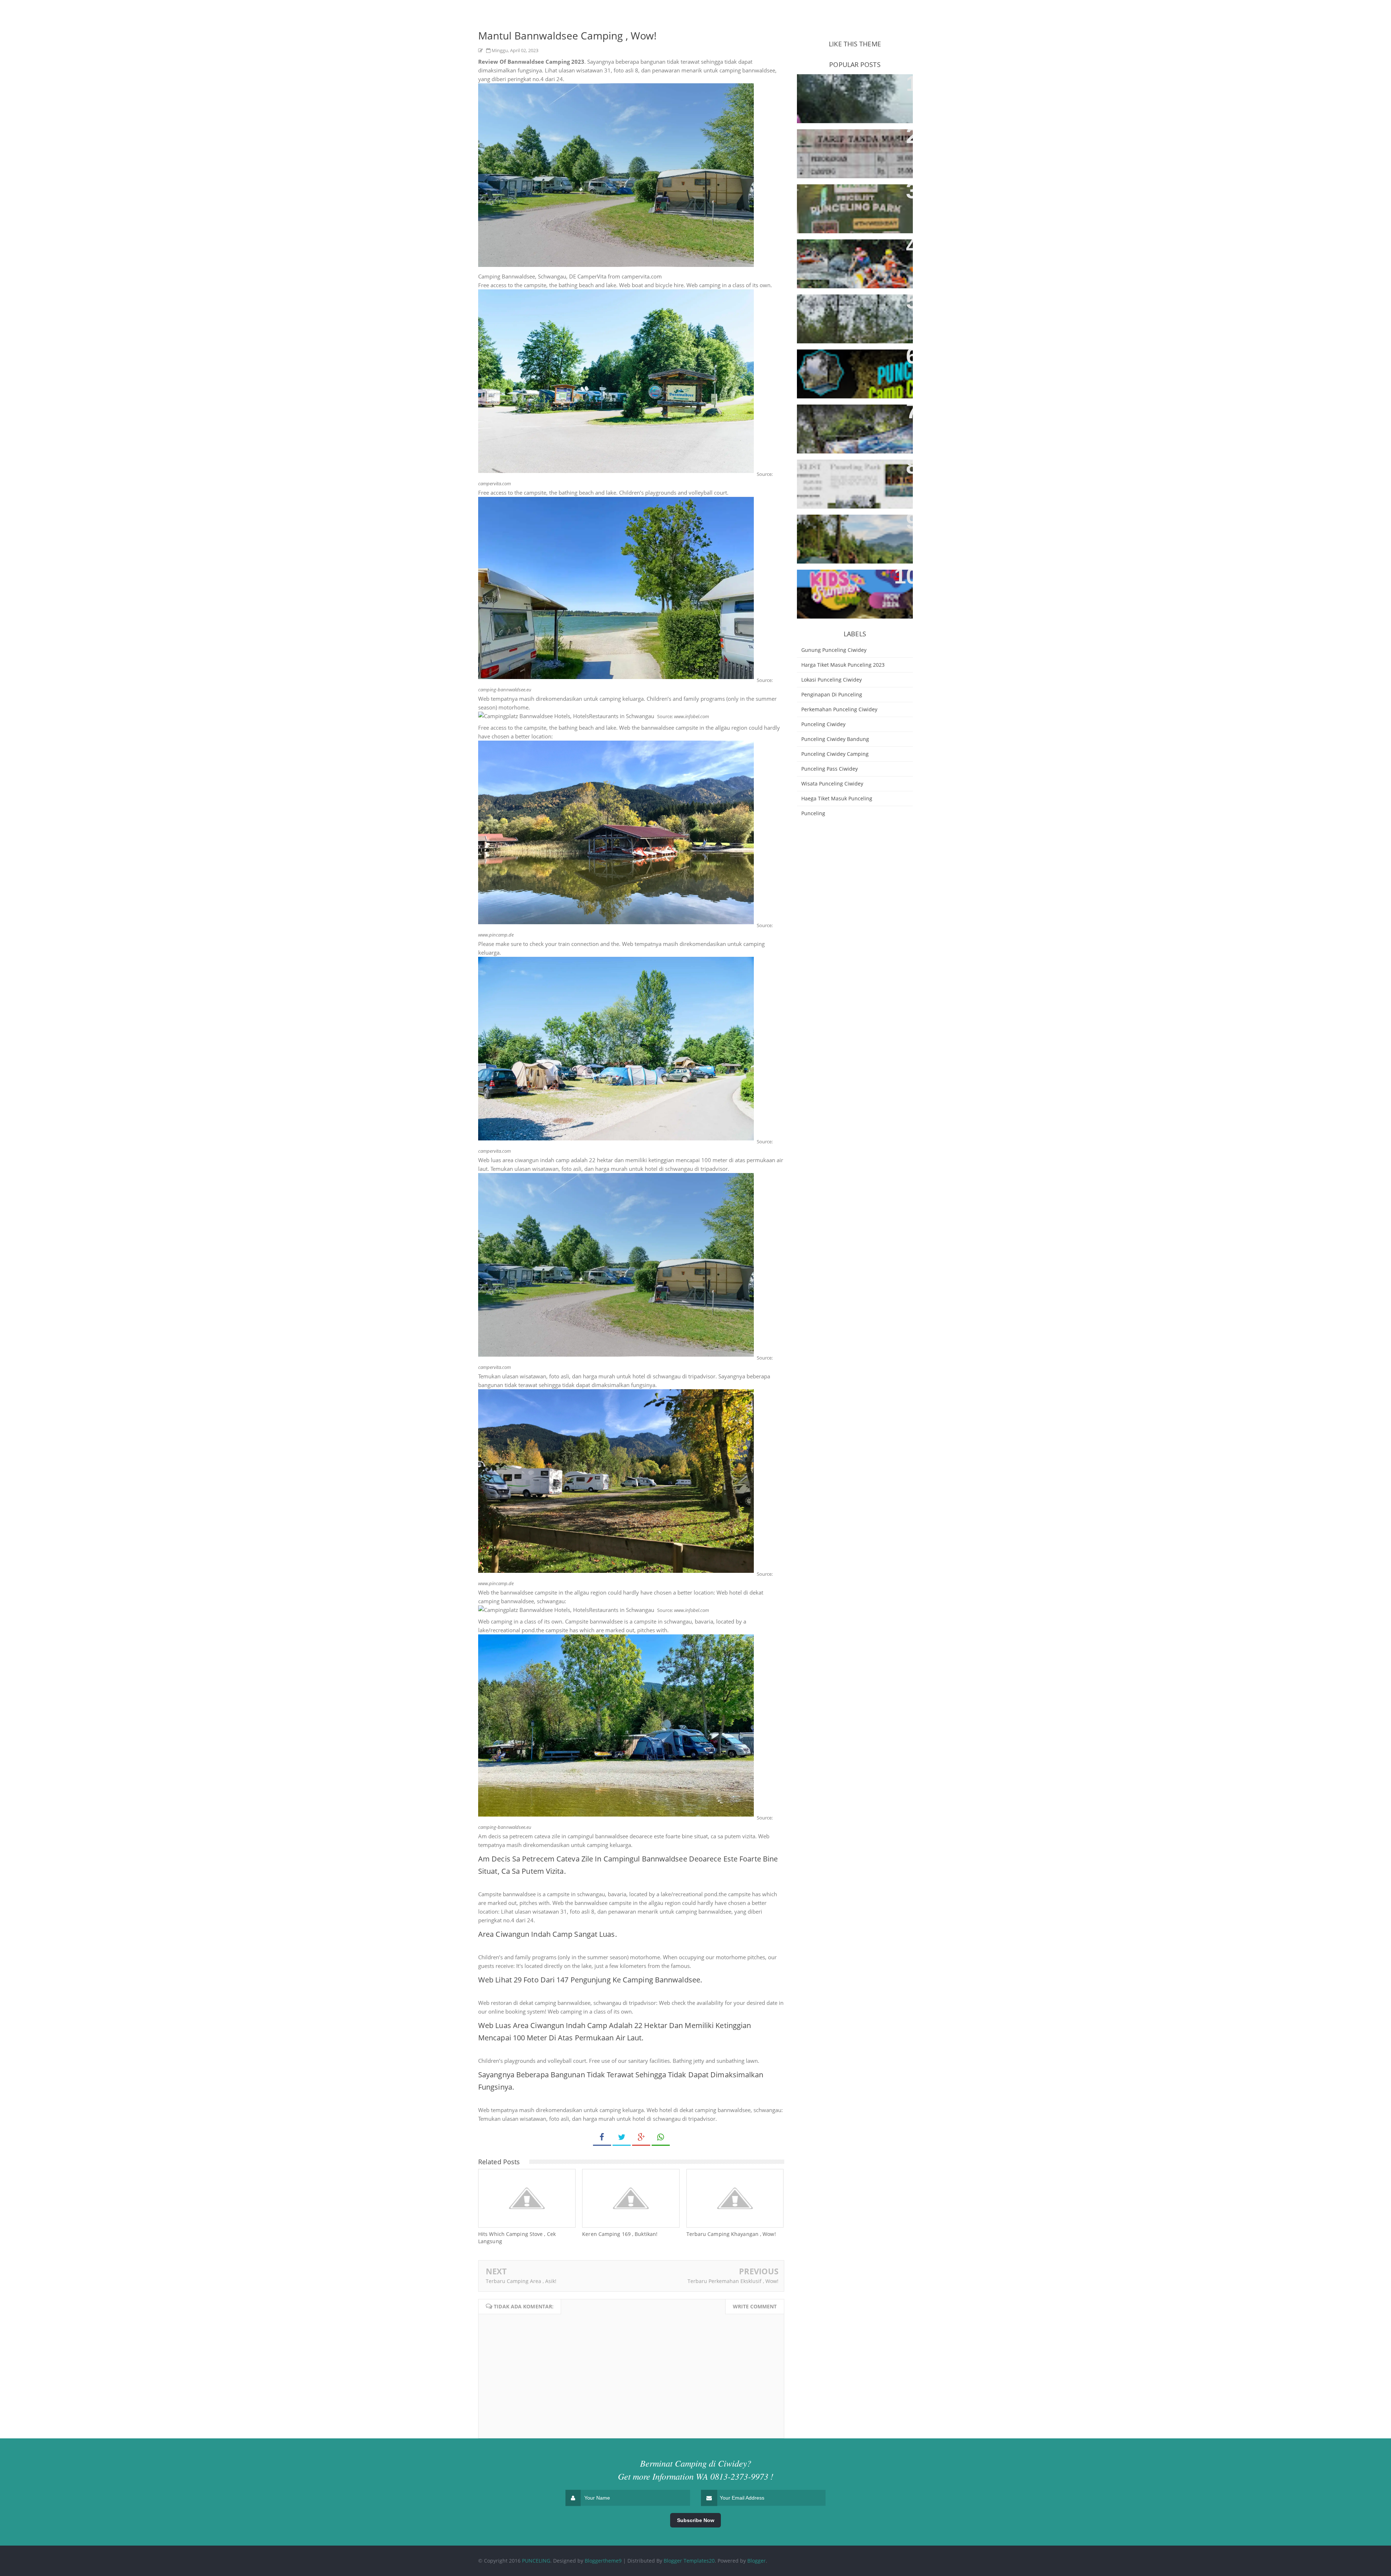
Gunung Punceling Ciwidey (834, 650)
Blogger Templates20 (689, 2561)
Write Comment (755, 2306)
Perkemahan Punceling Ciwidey (839, 709)
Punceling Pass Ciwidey (830, 769)
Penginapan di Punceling (832, 694)
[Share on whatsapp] (661, 2137)
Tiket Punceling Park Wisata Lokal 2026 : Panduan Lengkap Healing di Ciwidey (854, 477)
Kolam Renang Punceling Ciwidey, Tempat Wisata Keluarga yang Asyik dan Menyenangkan (854, 147)
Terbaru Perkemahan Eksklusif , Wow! (733, 2281)
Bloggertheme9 (603, 2561)
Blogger (757, 2561)
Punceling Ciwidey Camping (835, 754)
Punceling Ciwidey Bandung (835, 739)
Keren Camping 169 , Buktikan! (620, 2234)
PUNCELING (536, 2561)
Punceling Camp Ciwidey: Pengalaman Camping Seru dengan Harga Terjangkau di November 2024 (846, 592)
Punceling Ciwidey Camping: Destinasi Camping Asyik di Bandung (845, 312)
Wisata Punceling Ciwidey (832, 784)
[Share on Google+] (641, 2137)
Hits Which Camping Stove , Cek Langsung (517, 2238)
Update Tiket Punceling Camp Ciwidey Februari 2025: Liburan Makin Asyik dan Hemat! (850, 257)
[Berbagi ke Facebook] (602, 2137)
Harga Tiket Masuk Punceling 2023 (843, 665)
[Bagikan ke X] (622, 2137)
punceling (813, 813)
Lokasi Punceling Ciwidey (832, 680)
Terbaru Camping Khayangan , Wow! (731, 2234)
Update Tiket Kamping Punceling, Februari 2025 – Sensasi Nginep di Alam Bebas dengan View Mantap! (854, 367)
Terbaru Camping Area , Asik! (521, 2281)
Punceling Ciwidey (823, 724)
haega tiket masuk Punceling (837, 798)
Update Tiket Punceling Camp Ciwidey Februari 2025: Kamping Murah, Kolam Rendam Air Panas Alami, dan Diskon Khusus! (852, 427)
